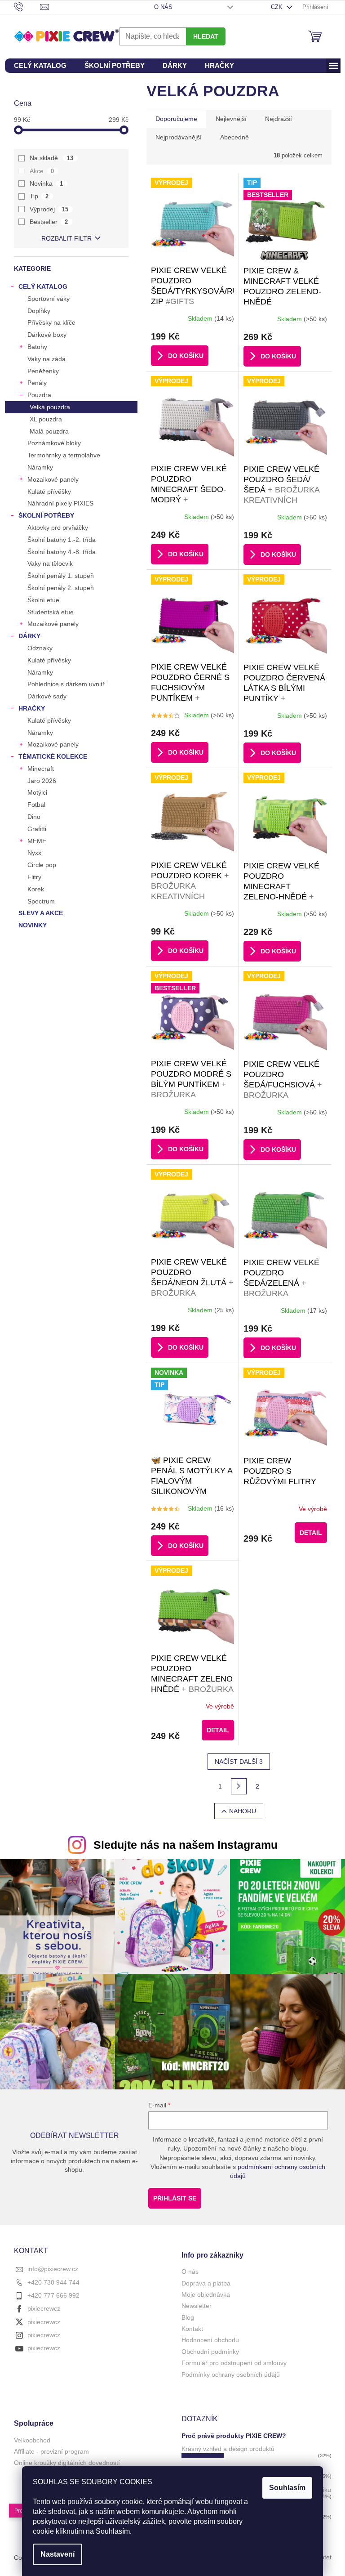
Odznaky (40, 648)
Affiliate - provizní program (51, 2451)
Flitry (34, 877)
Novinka (46, 183)
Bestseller (49, 222)
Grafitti (37, 829)
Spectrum (41, 901)
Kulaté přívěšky (49, 492)
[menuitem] (40, 66)
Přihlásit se (175, 2198)
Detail (311, 1533)
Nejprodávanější (179, 137)
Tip (39, 196)
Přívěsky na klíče (51, 322)
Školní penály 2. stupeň (61, 588)
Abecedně (234, 137)
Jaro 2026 (42, 781)
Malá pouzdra (49, 431)
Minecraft (41, 769)
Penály (37, 383)
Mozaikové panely (53, 479)
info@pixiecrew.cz (53, 2269)
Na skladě (52, 158)
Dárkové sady (47, 696)
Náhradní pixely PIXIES (60, 503)
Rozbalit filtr (66, 238)
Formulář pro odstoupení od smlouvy (234, 2363)
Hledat (206, 36)
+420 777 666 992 (53, 2295)
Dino (34, 817)
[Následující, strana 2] (239, 1786)
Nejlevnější (231, 119)
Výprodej (49, 209)
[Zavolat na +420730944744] (27, 7)
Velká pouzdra (50, 407)
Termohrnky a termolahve (64, 455)
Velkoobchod (32, 2440)
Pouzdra (39, 395)
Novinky (33, 925)
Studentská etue (51, 612)
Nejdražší (279, 119)
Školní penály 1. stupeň (61, 576)
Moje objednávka (206, 2294)
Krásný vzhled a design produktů (228, 2449)
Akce (42, 171)
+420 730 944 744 (53, 2282)
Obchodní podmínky (210, 2352)
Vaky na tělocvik (50, 563)
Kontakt (192, 2329)
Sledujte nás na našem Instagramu (186, 1845)
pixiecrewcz (44, 2308)
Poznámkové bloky (54, 443)
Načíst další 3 (239, 1762)
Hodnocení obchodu (210, 2340)
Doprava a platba (206, 2283)
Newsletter (197, 2306)
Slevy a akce (41, 913)
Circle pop (42, 865)
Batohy (37, 347)
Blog (188, 2317)
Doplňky (39, 311)
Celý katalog (43, 286)
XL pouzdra (46, 419)
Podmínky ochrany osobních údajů (231, 2375)
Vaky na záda (46, 359)
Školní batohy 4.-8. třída (62, 552)
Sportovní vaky (49, 299)
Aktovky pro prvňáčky (58, 528)
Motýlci (37, 792)
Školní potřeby (46, 515)
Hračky (32, 708)
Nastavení (57, 2554)
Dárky (29, 636)
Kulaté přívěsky (49, 660)
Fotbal (36, 805)
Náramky (40, 467)
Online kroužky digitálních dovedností (67, 2463)
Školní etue (43, 600)
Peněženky (43, 371)
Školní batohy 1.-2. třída (62, 540)
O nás (163, 7)
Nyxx (34, 853)
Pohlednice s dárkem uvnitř (66, 684)
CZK (278, 7)
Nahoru (243, 1811)
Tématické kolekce (53, 756)
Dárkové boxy (47, 335)
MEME (37, 841)
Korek (36, 889)
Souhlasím (287, 2488)
